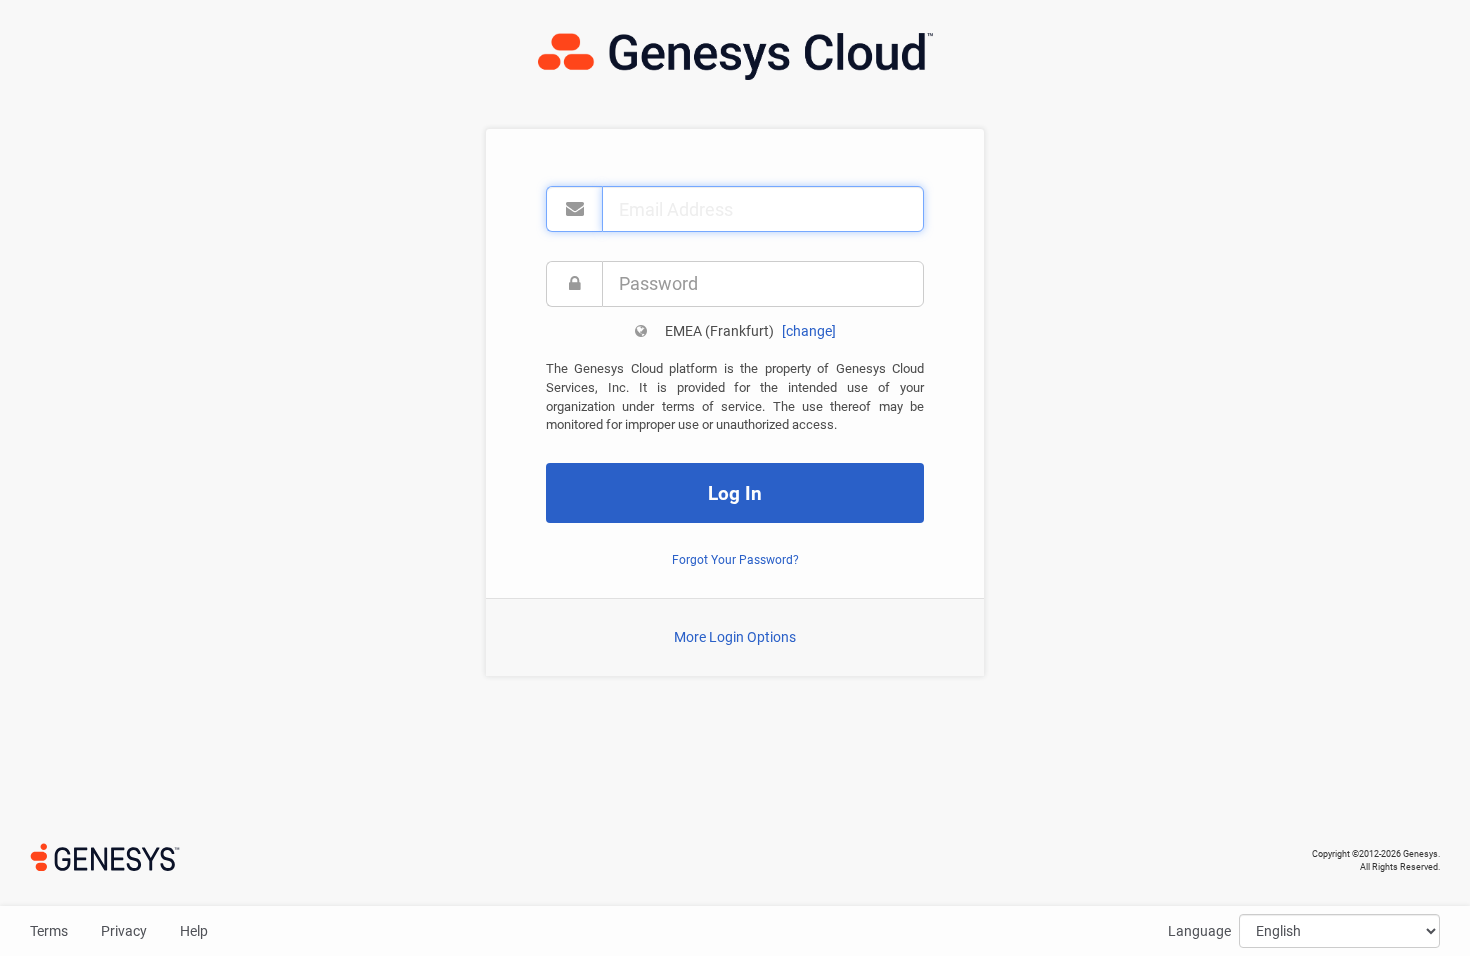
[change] (809, 331)
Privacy (124, 931)
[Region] (641, 331)
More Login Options (735, 637)
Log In (735, 493)
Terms (49, 931)
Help (194, 931)
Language (1199, 931)
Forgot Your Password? (735, 560)
